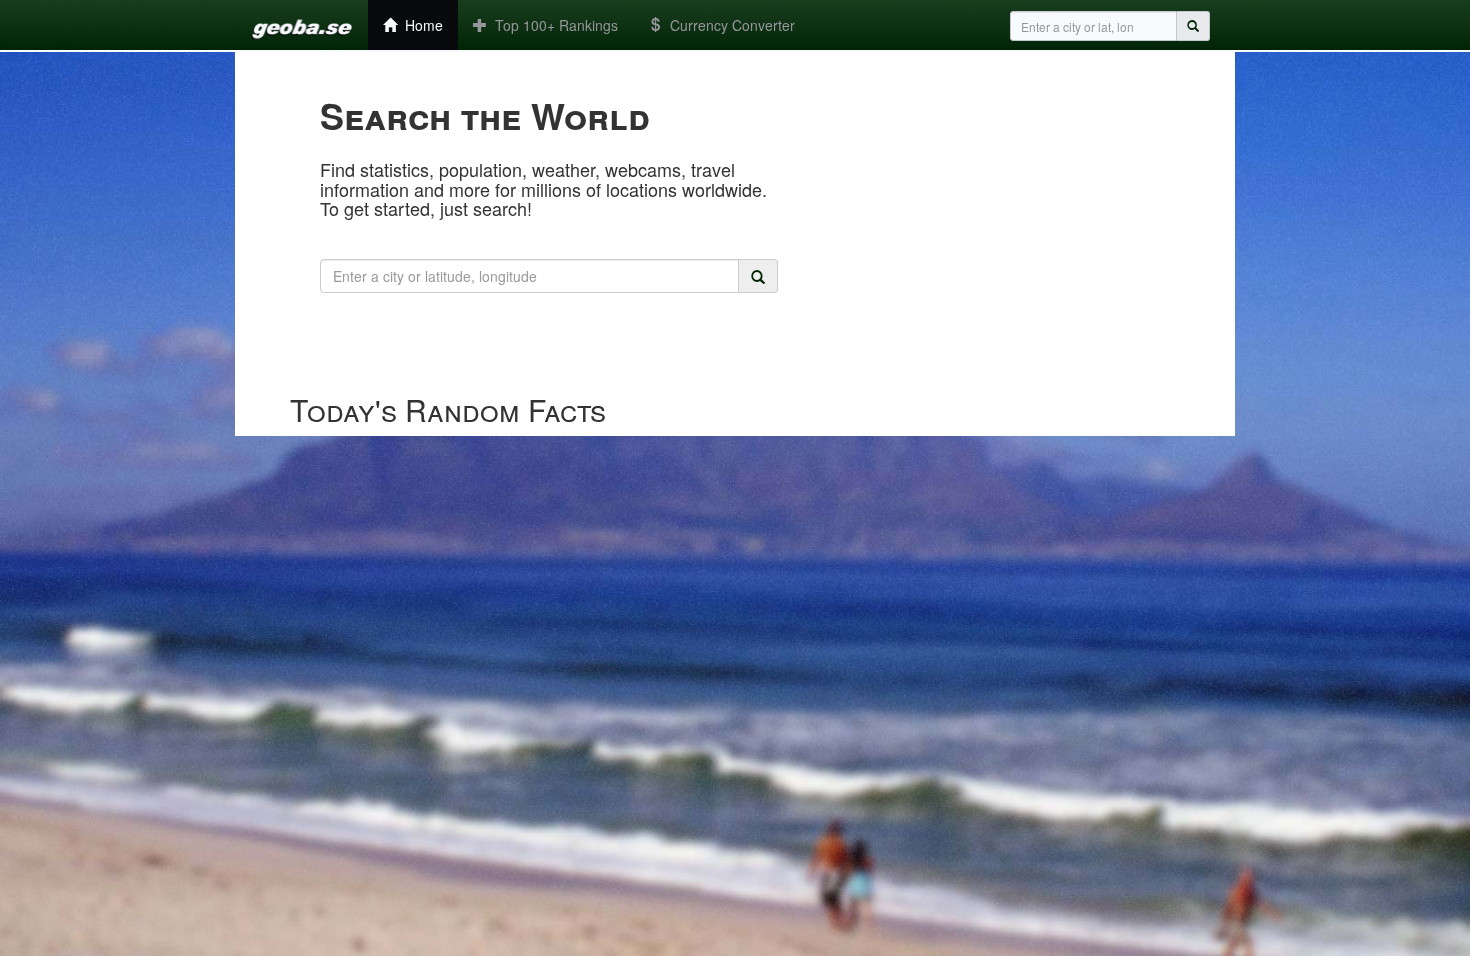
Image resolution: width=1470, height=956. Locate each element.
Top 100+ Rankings (552, 25)
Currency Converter (728, 25)
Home (420, 25)
